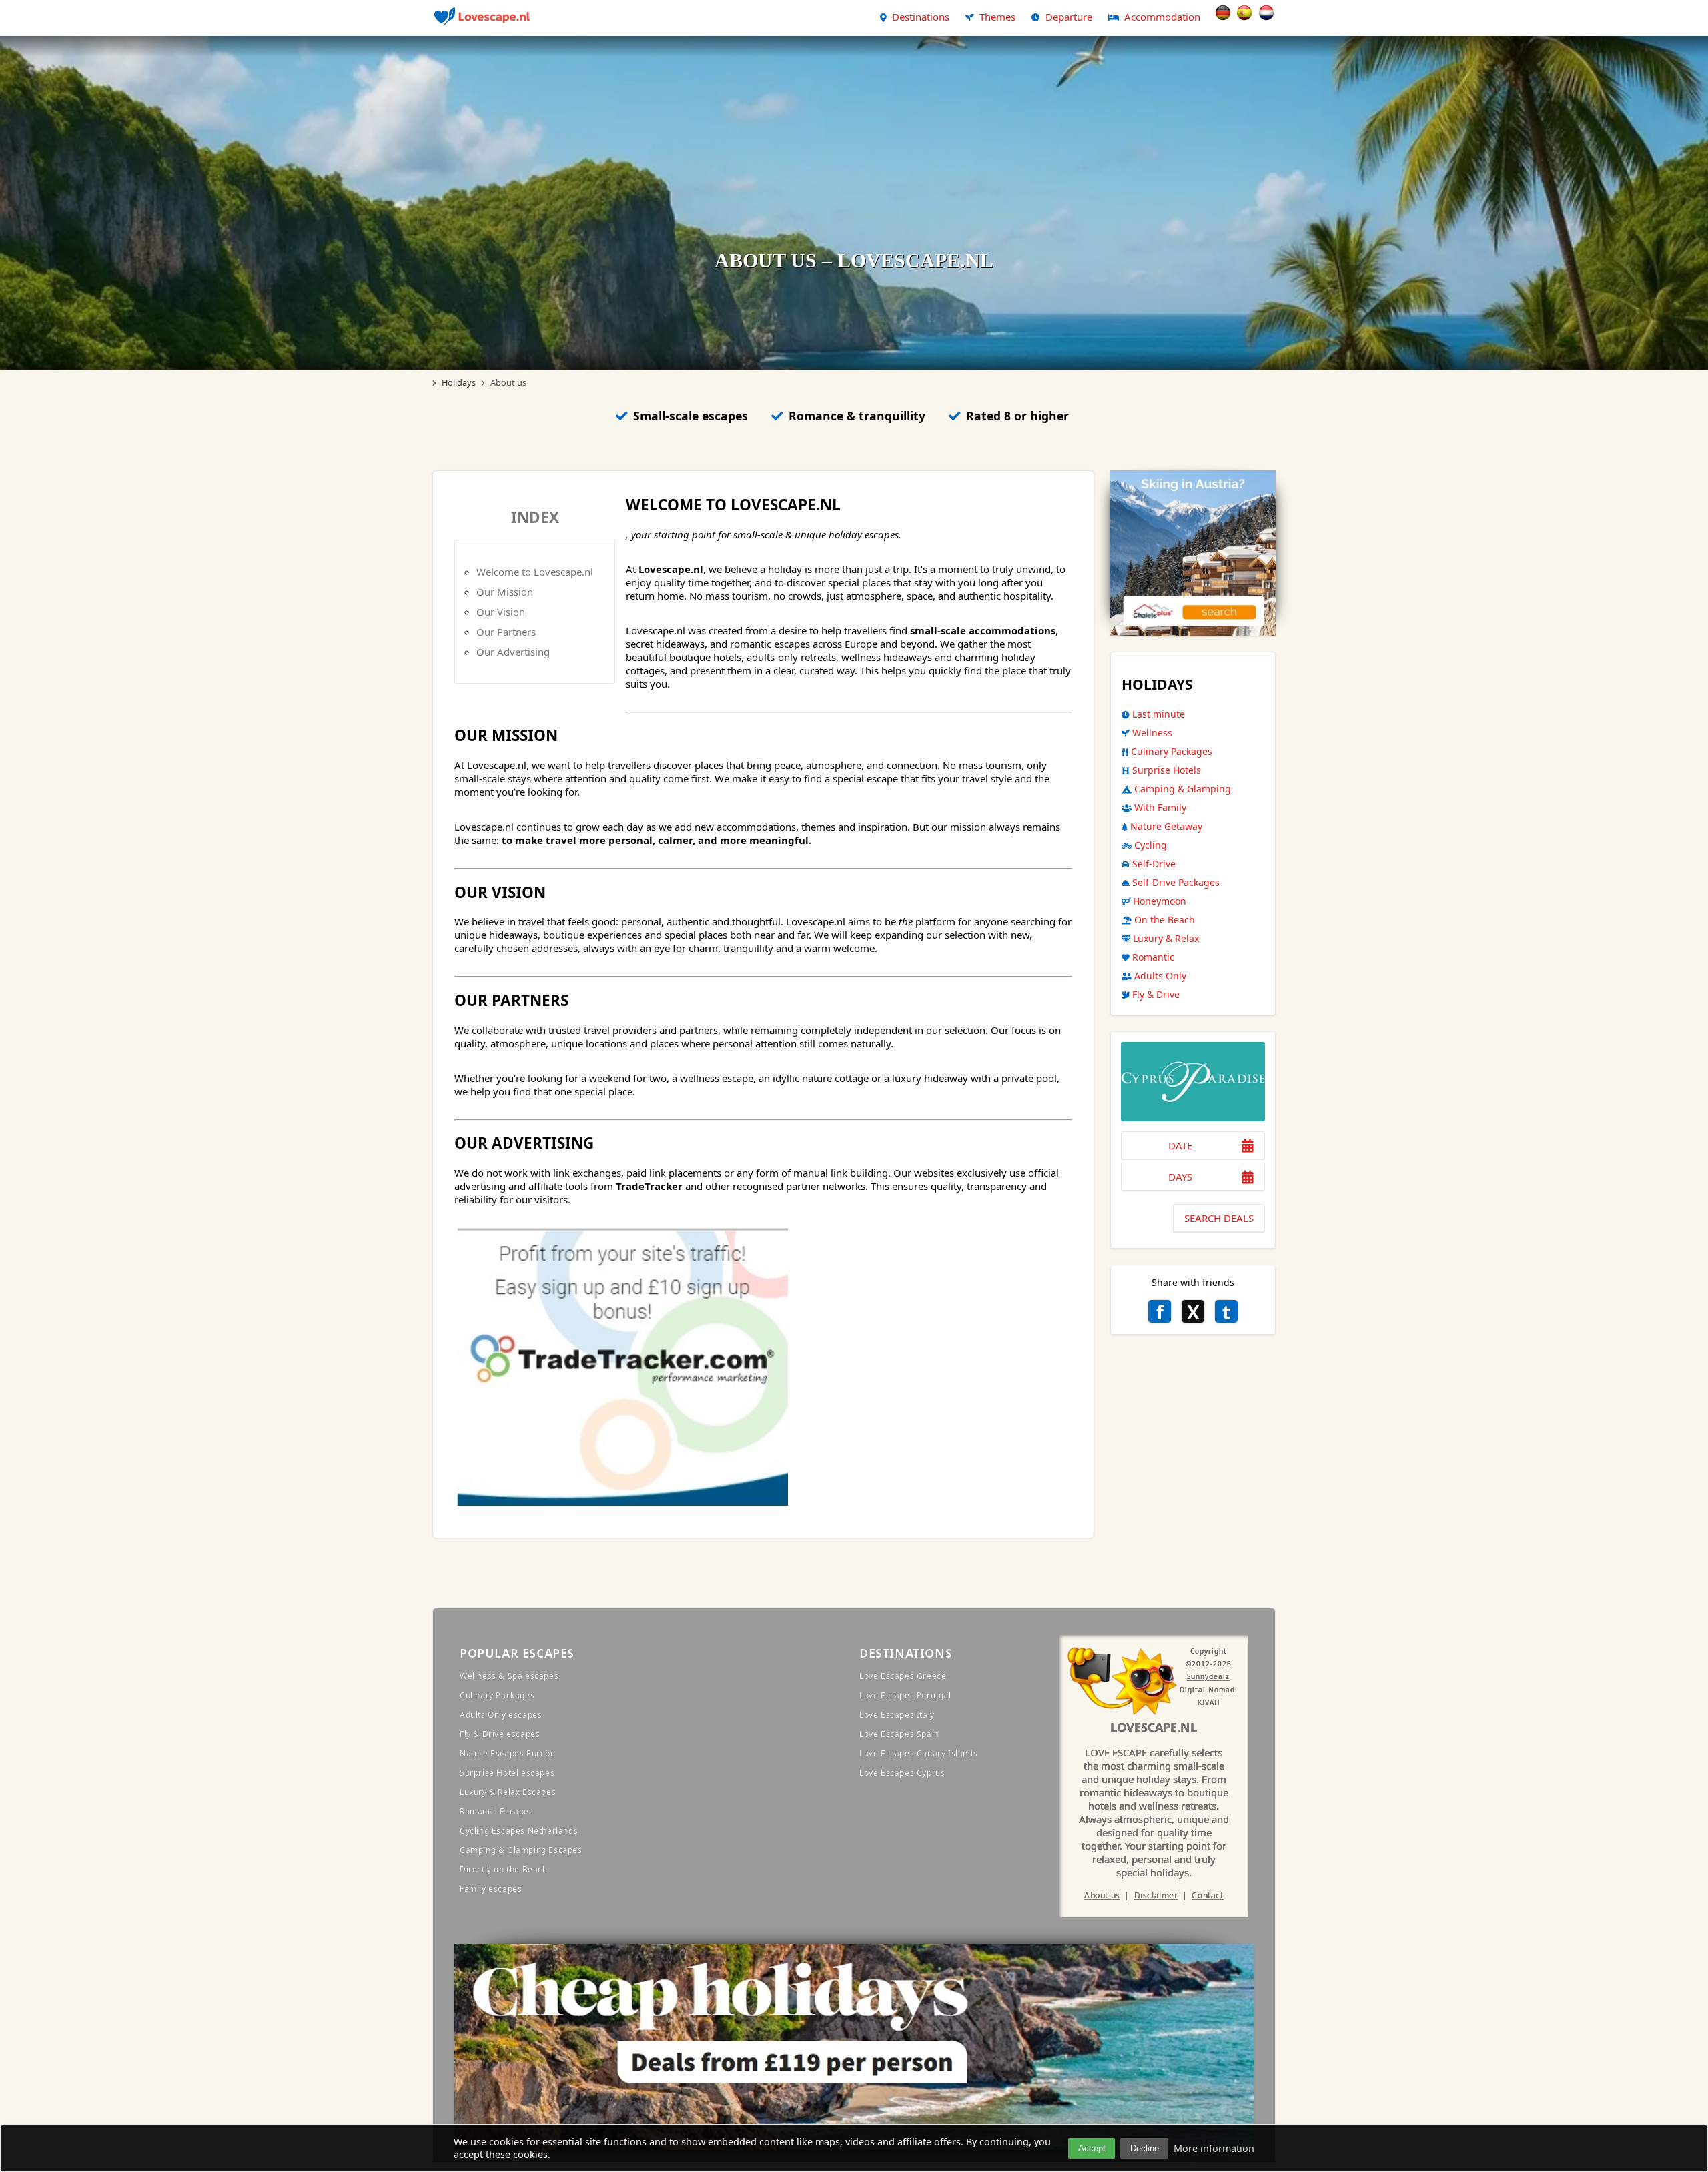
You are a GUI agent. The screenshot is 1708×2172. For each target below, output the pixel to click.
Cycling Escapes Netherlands (519, 1831)
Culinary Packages (1172, 751)
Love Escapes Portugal (905, 1695)
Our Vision (501, 612)
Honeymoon (1160, 901)
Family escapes (491, 1889)
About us (1102, 1895)
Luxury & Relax (1166, 938)
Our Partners (506, 632)
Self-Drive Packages (1176, 882)
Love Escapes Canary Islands (918, 1753)
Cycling (1151, 845)
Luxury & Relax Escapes (508, 1792)
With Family (1160, 807)
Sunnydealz (1208, 1677)
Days (1180, 1177)
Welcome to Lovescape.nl (535, 572)
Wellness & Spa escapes (509, 1676)
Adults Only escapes (501, 1715)
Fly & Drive (1156, 994)
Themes (997, 17)
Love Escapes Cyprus (902, 1773)
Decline (1145, 2148)
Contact (1207, 1895)
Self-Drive (1154, 864)
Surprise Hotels (1167, 770)
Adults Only (1160, 976)
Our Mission (505, 592)
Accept (1092, 2148)
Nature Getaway (1166, 826)
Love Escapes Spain (899, 1734)
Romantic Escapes (497, 1811)
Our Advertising (513, 652)
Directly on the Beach (504, 1869)
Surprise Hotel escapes (507, 1773)
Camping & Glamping (1183, 789)
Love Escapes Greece (903, 1676)
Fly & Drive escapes (500, 1734)
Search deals (1219, 1218)
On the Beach (1165, 920)
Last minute (1159, 714)
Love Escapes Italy (897, 1715)
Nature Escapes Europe (508, 1753)
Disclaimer (1156, 1895)
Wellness (1152, 733)
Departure (1069, 17)
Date (1180, 1145)
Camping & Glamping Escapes (521, 1850)
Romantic (1153, 957)
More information (1214, 2148)
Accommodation (1162, 17)
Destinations (921, 17)
